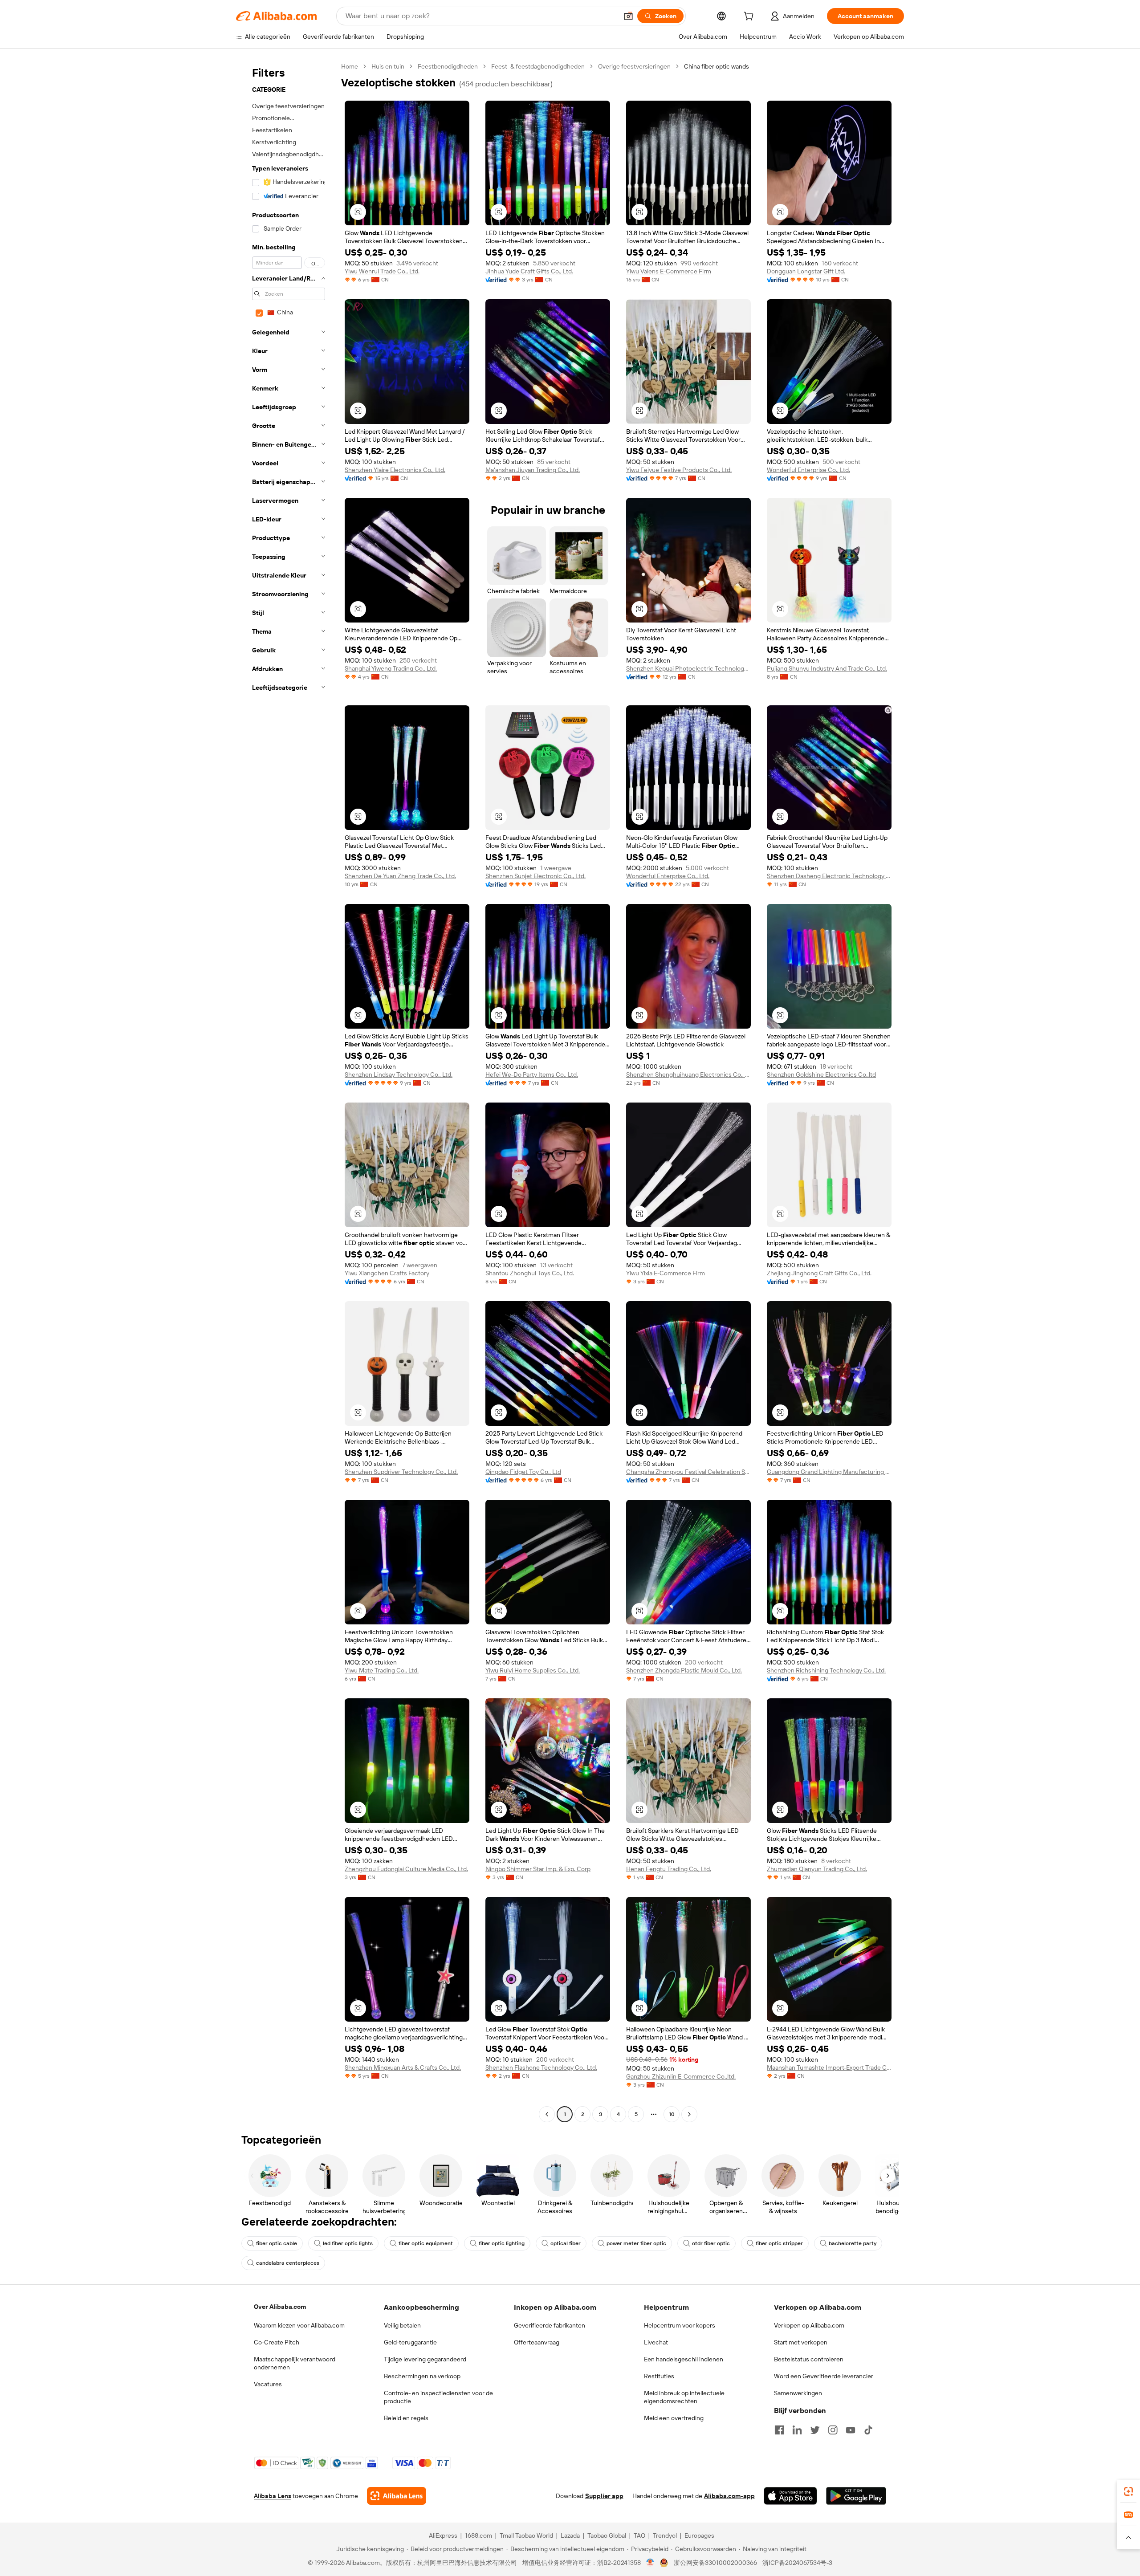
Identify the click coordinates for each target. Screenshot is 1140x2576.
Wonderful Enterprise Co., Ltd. (808, 470)
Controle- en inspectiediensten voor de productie (438, 2397)
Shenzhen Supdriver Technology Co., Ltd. (401, 1472)
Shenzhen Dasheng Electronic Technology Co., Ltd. (829, 876)
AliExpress (443, 2535)
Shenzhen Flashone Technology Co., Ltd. (541, 2067)
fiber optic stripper (779, 2243)
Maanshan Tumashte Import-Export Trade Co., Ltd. (829, 2067)
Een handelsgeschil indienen (684, 2359)
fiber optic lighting (502, 2243)
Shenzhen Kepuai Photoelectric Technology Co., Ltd (688, 668)
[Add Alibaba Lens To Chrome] (397, 2496)
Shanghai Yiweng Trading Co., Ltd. (391, 668)
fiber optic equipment (426, 2243)
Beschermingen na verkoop (422, 2376)
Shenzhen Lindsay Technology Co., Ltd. (399, 1074)
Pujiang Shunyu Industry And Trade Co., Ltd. (827, 668)
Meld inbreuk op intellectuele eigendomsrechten (684, 2397)
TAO (639, 2535)
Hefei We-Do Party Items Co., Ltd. (532, 1074)
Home (350, 66)
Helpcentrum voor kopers (680, 2325)
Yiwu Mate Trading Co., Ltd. (382, 1670)
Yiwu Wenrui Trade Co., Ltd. (382, 271)
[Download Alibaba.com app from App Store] (790, 2496)
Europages (699, 2535)
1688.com (478, 2535)
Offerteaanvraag (537, 2342)
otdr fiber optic (711, 2243)
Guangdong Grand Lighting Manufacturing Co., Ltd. (829, 1472)
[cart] (750, 17)
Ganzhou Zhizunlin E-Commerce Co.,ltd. (681, 2076)
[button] (628, 16)
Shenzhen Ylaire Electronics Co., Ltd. (395, 470)
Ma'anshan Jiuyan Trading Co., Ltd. (533, 470)
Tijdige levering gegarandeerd (425, 2359)
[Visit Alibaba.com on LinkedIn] (797, 2430)
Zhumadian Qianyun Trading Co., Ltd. (817, 1869)
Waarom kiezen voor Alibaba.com (299, 2325)
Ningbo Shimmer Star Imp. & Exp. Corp (538, 1869)
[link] (1128, 2491)
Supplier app (604, 2496)
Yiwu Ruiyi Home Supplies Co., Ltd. (533, 1670)
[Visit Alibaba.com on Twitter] (815, 2430)
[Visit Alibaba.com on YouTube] (851, 2430)
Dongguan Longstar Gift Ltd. (806, 271)
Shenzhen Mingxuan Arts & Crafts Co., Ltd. (403, 2067)
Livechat (656, 2342)
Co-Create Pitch (277, 2342)
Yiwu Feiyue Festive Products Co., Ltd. (679, 470)
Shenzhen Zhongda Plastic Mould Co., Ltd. (684, 1670)
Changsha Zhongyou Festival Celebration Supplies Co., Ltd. (688, 1472)
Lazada (570, 2535)
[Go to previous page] (547, 2114)
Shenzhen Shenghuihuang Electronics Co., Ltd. (688, 1074)
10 (672, 2114)
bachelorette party (853, 2243)
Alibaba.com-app (729, 2496)
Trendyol (665, 2535)
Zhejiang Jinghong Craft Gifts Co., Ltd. (819, 1273)
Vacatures (268, 2384)
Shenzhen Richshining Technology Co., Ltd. (826, 1670)
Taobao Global (607, 2535)
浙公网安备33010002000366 (715, 2563)
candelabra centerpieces (288, 2263)
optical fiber (566, 2243)
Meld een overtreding (674, 2418)
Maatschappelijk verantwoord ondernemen (295, 2363)
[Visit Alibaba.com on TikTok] (868, 2430)
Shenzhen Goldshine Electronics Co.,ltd (821, 1074)
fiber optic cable (277, 2243)
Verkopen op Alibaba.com (809, 2325)
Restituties (659, 2376)
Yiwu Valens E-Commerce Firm (669, 271)
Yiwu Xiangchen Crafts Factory (387, 1273)
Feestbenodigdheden (448, 66)
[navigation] (286, 1091)
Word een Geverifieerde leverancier (824, 2376)
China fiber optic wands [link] (717, 66)
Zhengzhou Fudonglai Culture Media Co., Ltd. (406, 1869)
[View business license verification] (650, 2563)
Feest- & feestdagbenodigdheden (538, 66)
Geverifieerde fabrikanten (550, 2325)
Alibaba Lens (273, 2496)
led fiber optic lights (348, 2243)
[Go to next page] (689, 2114)
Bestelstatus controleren (809, 2359)
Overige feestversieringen (634, 66)
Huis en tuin (388, 66)
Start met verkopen (801, 2342)
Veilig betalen (402, 2325)
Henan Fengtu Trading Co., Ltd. (669, 1869)
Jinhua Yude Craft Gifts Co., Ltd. (529, 271)
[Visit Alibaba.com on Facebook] (779, 2430)
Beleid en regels (406, 2418)
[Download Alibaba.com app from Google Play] (856, 2496)
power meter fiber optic (636, 2243)
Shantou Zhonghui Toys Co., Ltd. (530, 1273)
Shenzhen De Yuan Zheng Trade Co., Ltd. (400, 876)
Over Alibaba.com (280, 2307)
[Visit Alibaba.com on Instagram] (833, 2430)
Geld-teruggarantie (410, 2342)
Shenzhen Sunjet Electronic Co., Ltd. (535, 876)
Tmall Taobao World (526, 2535)
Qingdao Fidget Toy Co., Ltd (523, 1472)
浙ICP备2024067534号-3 (797, 2563)
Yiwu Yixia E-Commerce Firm (666, 1273)
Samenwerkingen (798, 2393)
